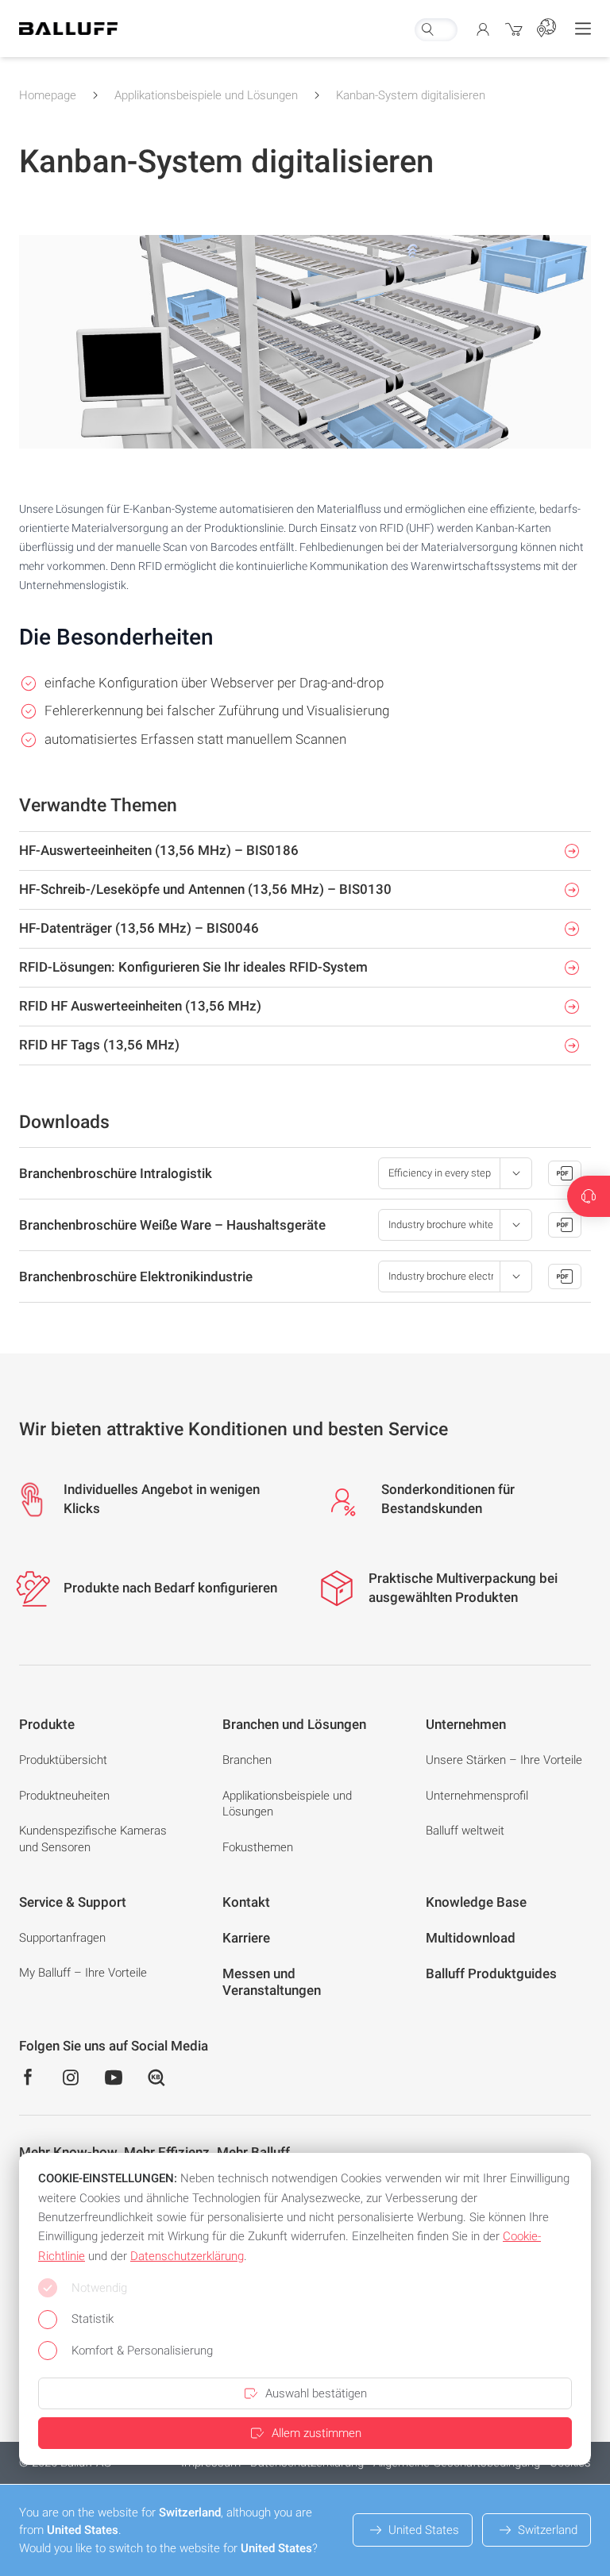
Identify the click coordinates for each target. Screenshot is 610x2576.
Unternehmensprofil (477, 1796)
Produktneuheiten (64, 1796)
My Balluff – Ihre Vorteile (83, 1973)
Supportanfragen (62, 1938)
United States (424, 2530)
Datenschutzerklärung (187, 2256)
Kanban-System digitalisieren (411, 95)
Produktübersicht (63, 1760)
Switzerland (548, 2530)
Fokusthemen (258, 1847)
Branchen (247, 1760)
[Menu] (583, 29)
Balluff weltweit (465, 1831)
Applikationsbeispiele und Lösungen (206, 95)
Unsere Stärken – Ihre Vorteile (504, 1760)
